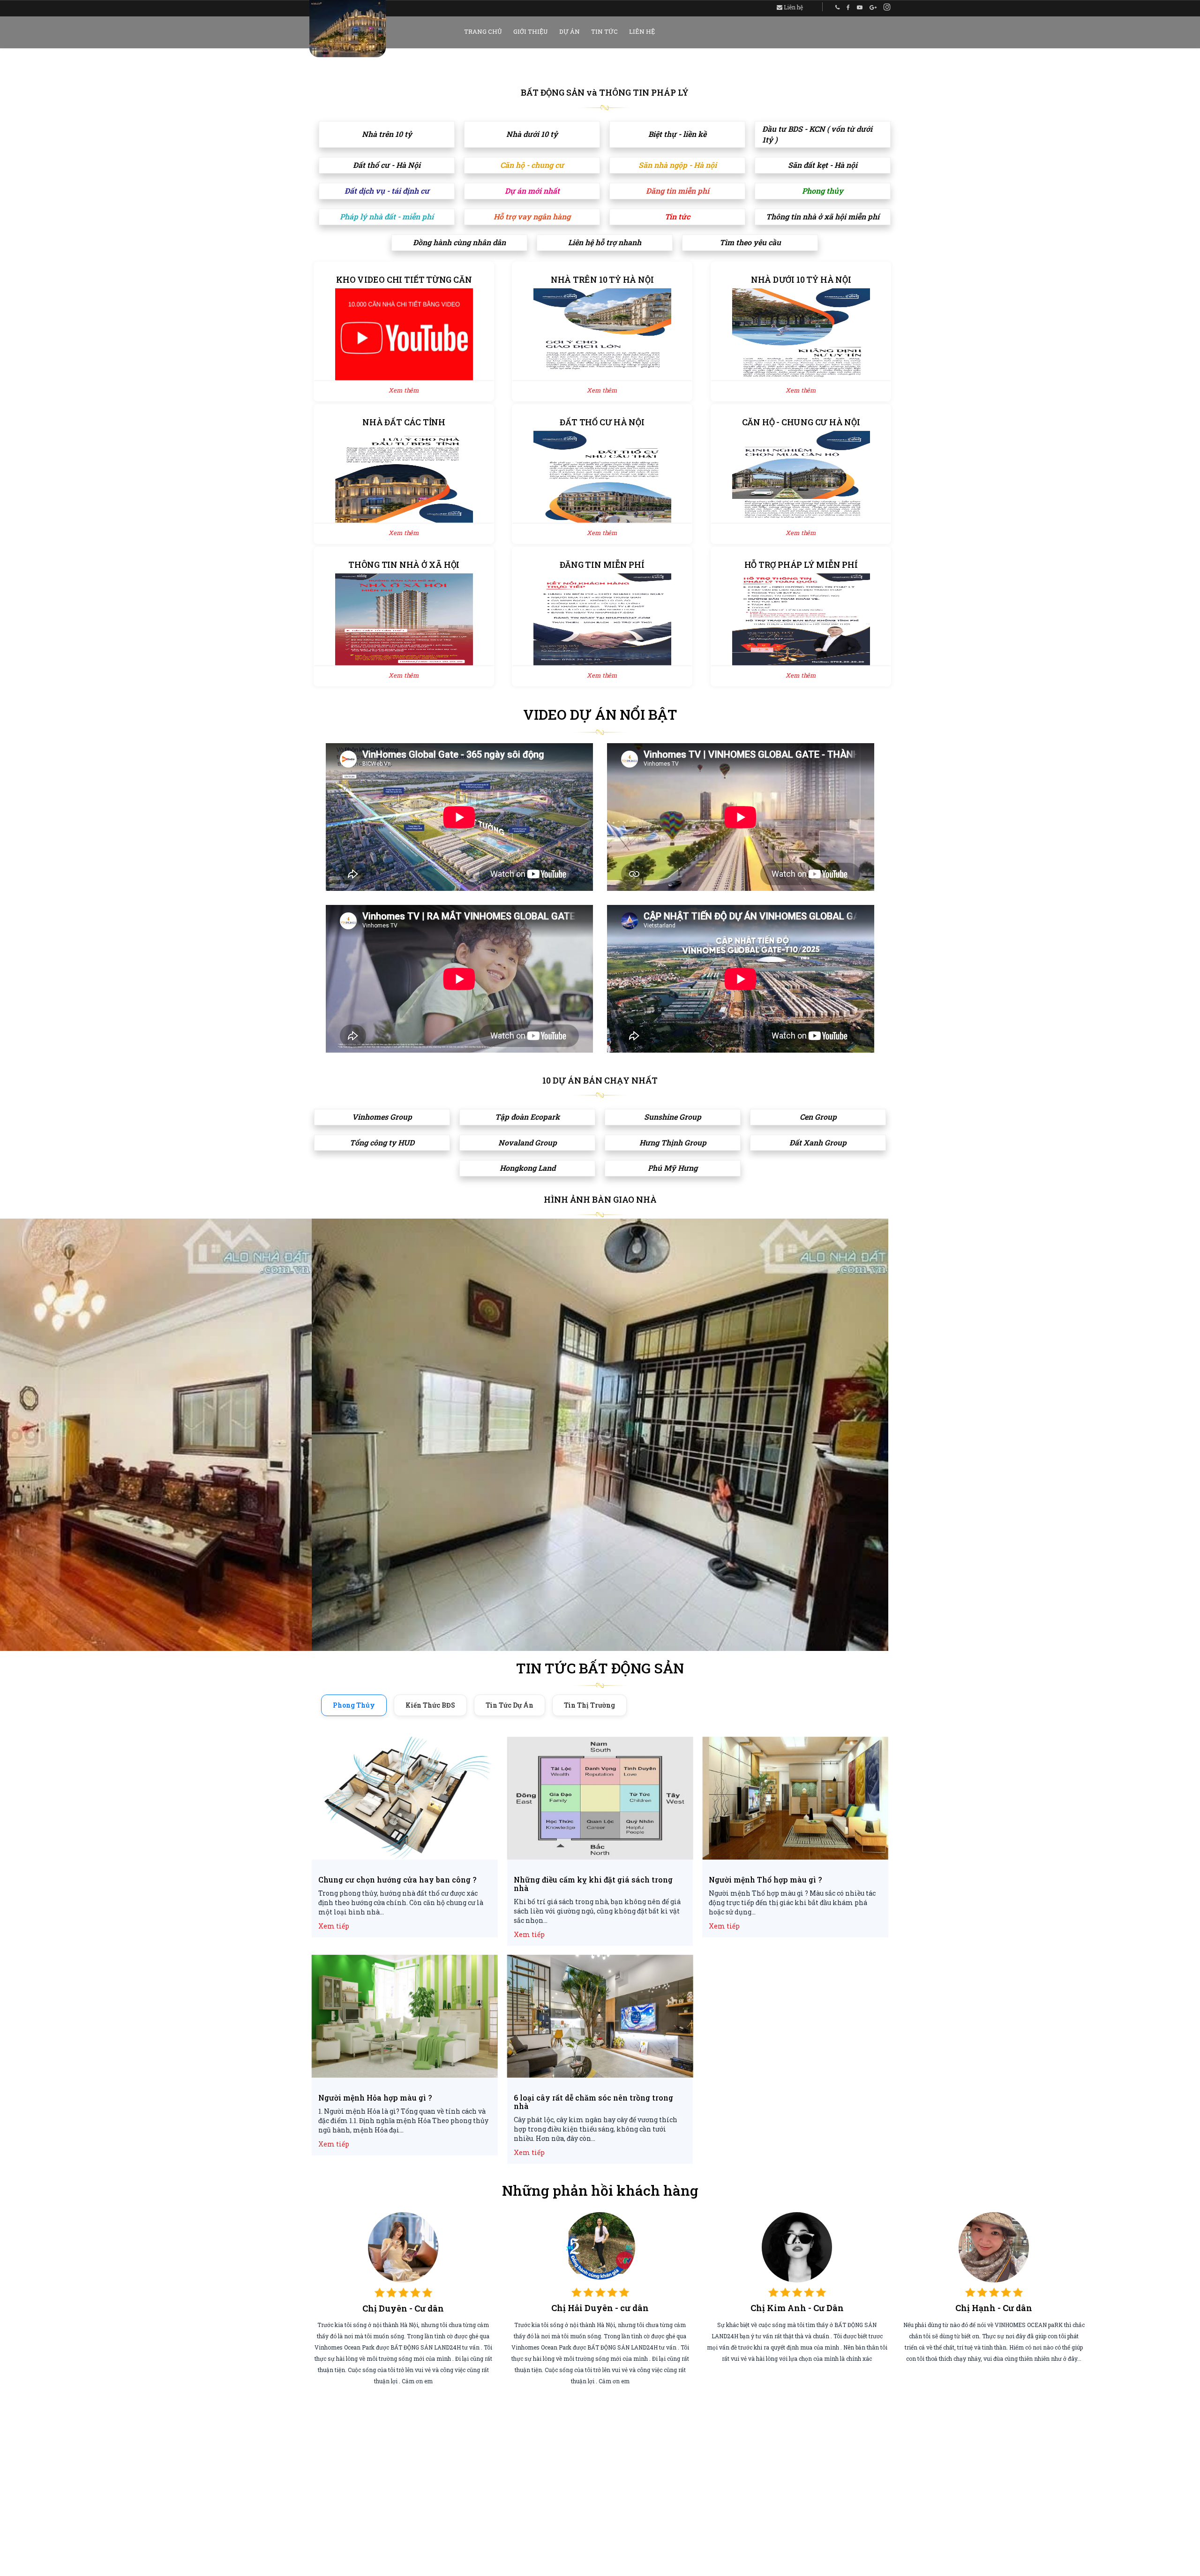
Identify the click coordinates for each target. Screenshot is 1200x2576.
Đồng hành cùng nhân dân (459, 242)
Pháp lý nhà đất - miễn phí (387, 216)
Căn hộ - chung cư (532, 165)
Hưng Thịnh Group (673, 1142)
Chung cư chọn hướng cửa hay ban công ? (397, 1880)
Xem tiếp (334, 1926)
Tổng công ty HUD (382, 1142)
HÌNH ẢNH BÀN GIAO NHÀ (600, 1199)
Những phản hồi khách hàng (600, 2190)
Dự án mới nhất (532, 191)
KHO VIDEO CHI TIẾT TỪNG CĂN (404, 279)
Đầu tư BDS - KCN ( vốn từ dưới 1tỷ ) (817, 134)
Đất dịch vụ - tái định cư (387, 191)
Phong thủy (823, 191)
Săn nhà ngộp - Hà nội (678, 165)
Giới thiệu (531, 31)
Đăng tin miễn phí (678, 191)
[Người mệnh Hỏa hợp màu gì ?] (405, 2017)
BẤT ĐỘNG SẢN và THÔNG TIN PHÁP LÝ (605, 92)
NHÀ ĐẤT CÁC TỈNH (404, 422)
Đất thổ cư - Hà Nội (387, 165)
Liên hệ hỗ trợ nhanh (605, 242)
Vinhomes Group (382, 1117)
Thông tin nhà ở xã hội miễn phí (823, 216)
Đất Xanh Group (818, 1142)
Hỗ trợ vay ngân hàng (532, 216)
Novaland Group (528, 1142)
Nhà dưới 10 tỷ (532, 134)
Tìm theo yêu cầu (750, 242)
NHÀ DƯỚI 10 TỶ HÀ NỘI (801, 279)
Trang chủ (483, 31)
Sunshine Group (673, 1117)
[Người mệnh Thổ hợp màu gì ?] (795, 1799)
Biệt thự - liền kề (677, 134)
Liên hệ (793, 7)
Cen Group (818, 1117)
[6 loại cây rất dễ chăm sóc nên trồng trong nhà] (600, 2017)
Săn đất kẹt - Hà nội (823, 165)
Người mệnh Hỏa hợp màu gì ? (375, 2098)
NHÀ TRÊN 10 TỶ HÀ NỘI (602, 279)
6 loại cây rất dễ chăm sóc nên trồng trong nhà (593, 2102)
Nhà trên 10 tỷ (387, 134)
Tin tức (604, 31)
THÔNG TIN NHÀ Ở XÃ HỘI (404, 565)
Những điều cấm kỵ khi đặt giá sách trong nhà (593, 1884)
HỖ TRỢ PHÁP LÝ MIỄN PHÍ (801, 565)
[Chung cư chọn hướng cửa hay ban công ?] (405, 1799)
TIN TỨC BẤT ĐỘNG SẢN (600, 1668)
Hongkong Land (528, 1168)
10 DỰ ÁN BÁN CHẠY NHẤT (600, 1080)
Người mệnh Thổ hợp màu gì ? (765, 1880)
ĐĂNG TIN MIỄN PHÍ (602, 565)
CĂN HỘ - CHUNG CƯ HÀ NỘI (801, 422)
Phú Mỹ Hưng (673, 1168)
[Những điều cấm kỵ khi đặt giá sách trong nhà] (600, 1799)
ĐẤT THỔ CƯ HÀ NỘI (602, 422)
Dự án (570, 31)
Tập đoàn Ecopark (527, 1117)
